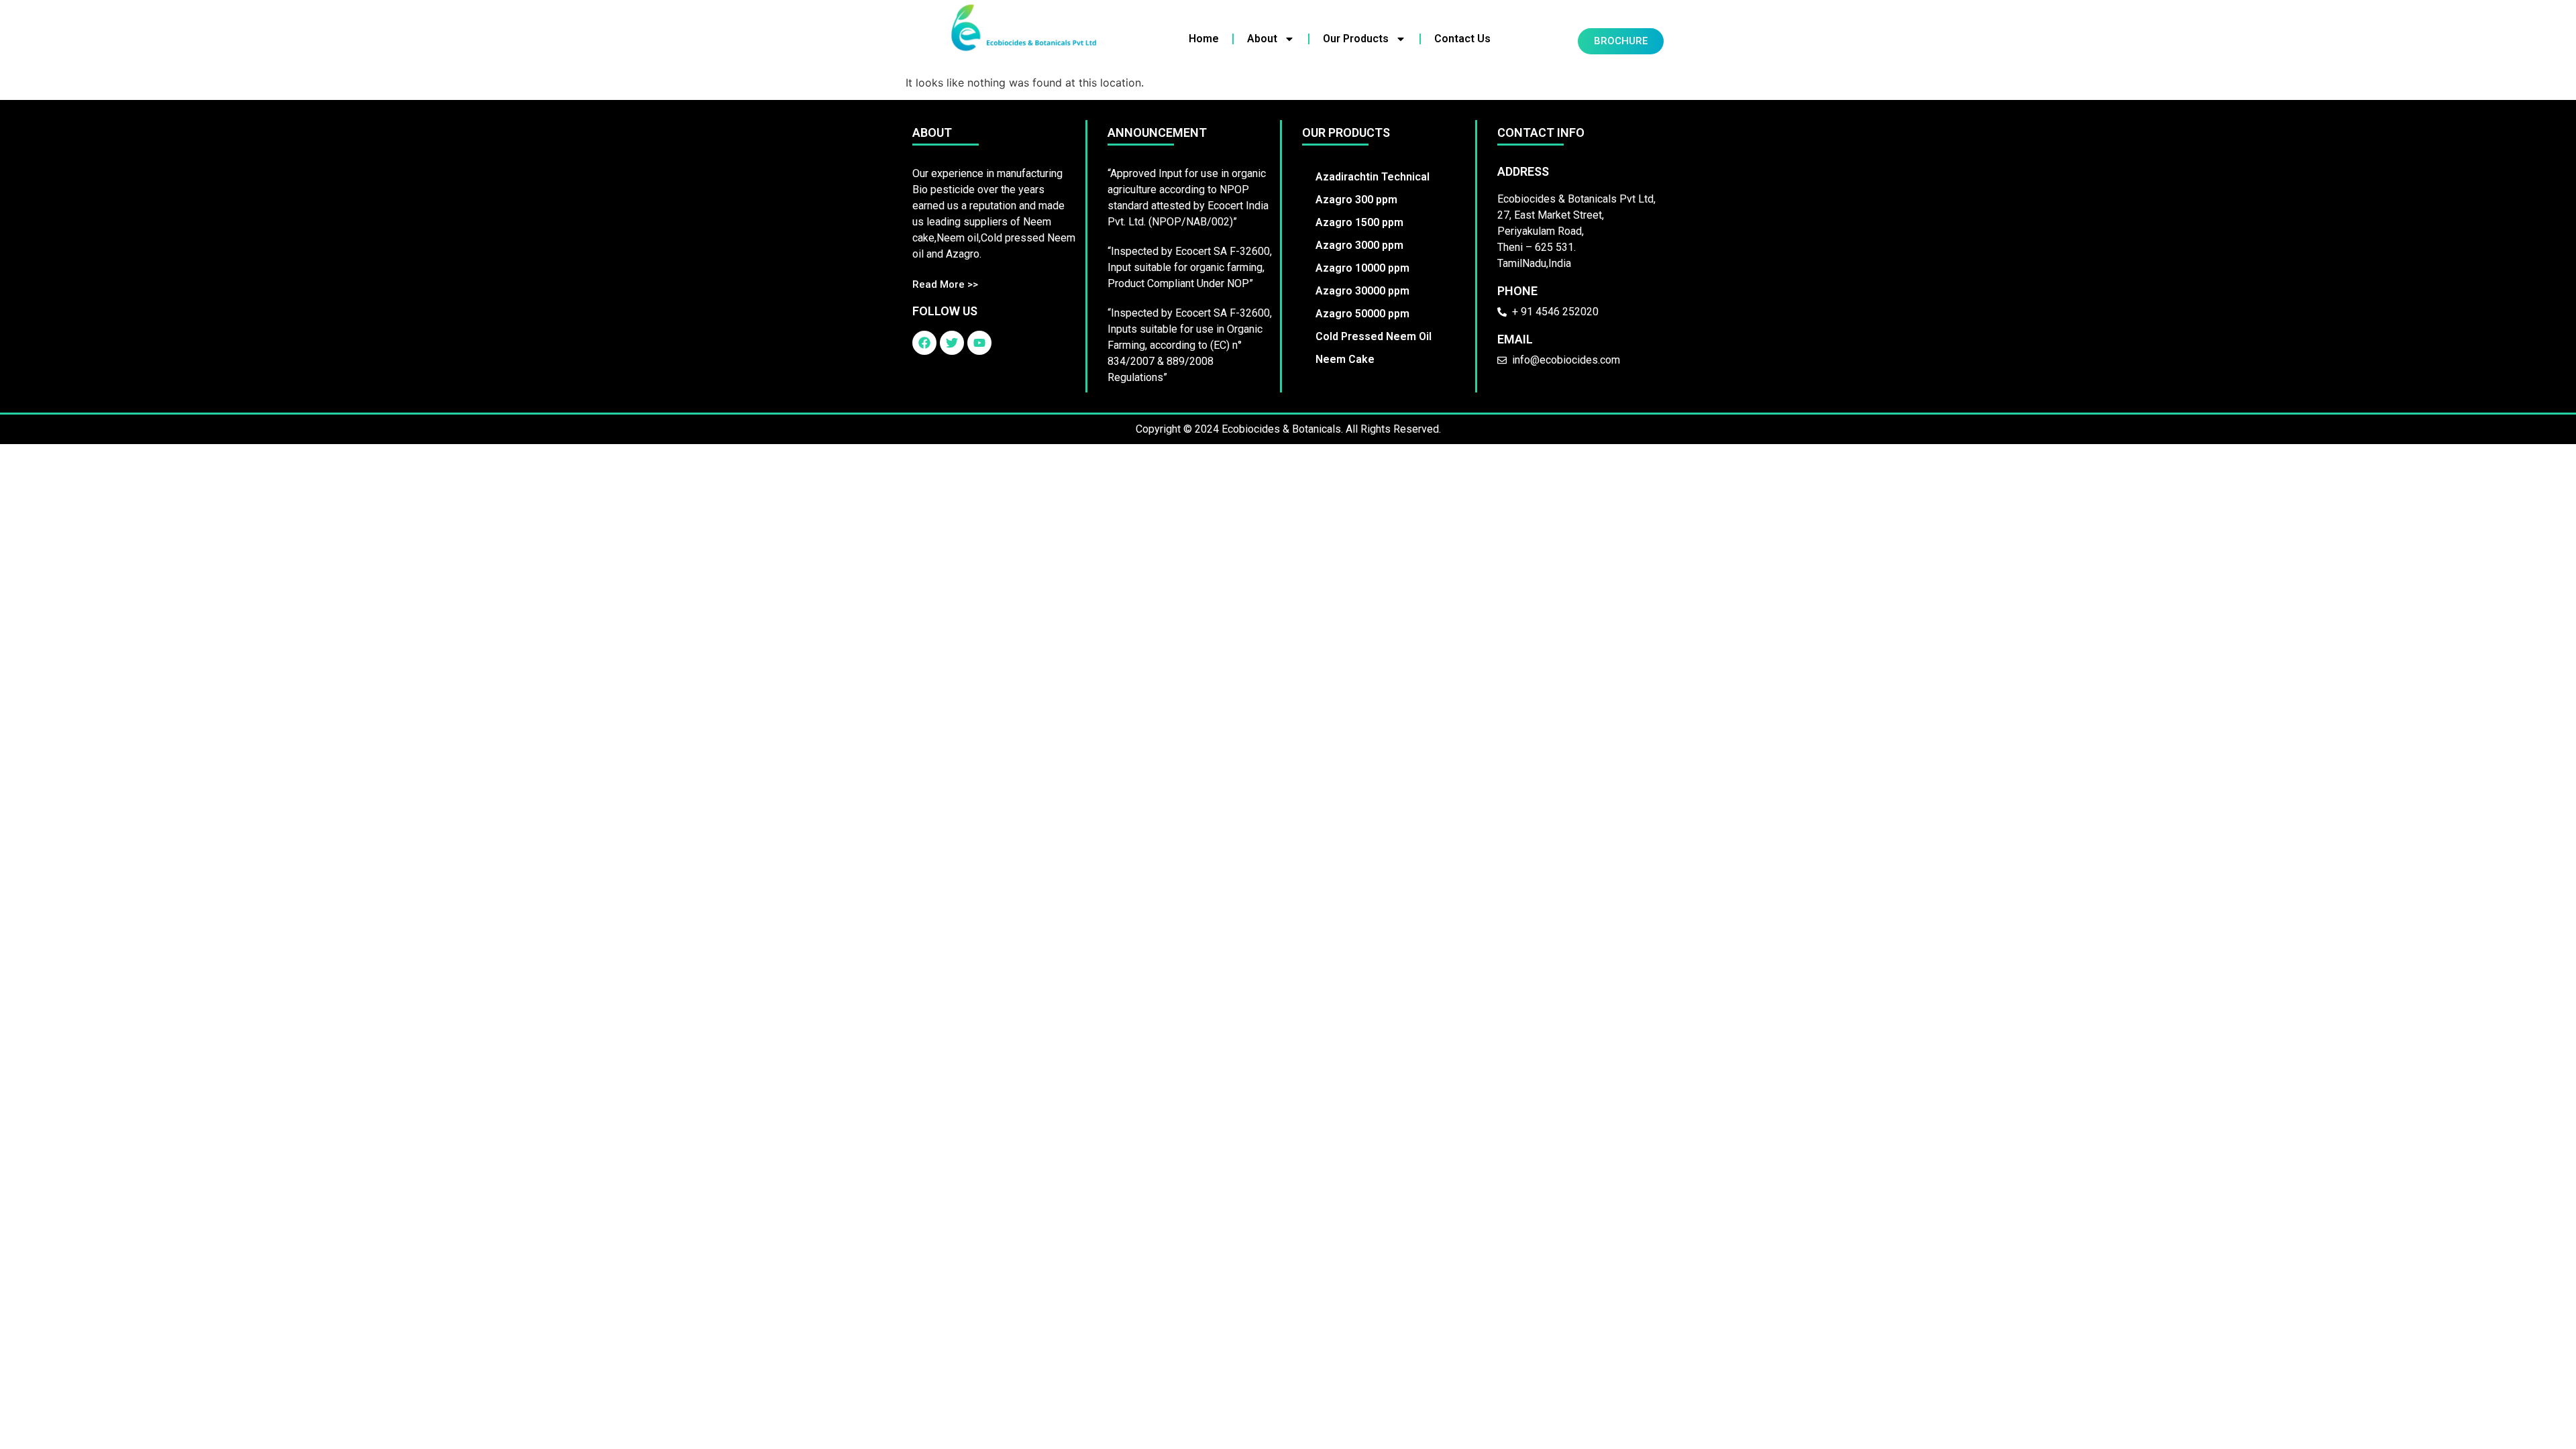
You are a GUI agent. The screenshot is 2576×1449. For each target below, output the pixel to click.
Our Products (1356, 39)
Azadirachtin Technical (1373, 177)
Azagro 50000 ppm (1362, 314)
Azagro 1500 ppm (1359, 222)
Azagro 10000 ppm (1362, 268)
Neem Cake (1345, 359)
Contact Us (1462, 39)
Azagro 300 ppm (1356, 200)
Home (1204, 39)
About (1262, 39)
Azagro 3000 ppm (1359, 245)
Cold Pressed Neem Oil (1374, 336)
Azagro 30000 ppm (1362, 291)
